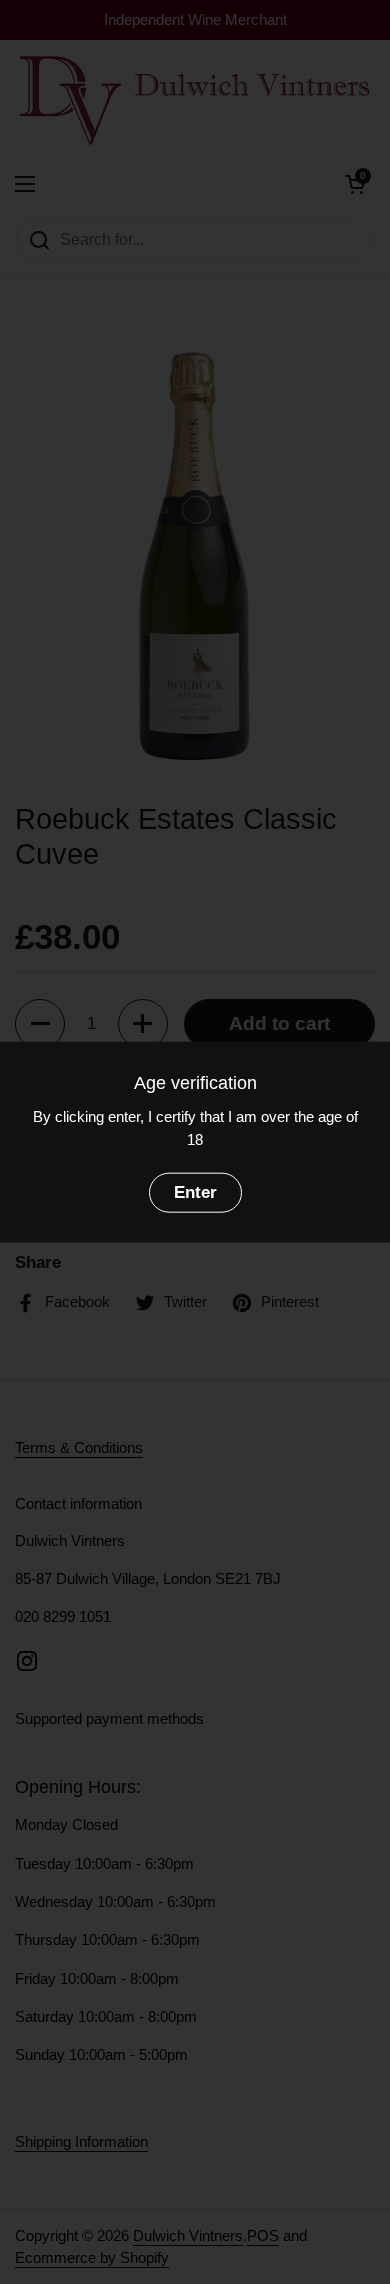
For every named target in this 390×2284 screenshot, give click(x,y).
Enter (195, 1192)
